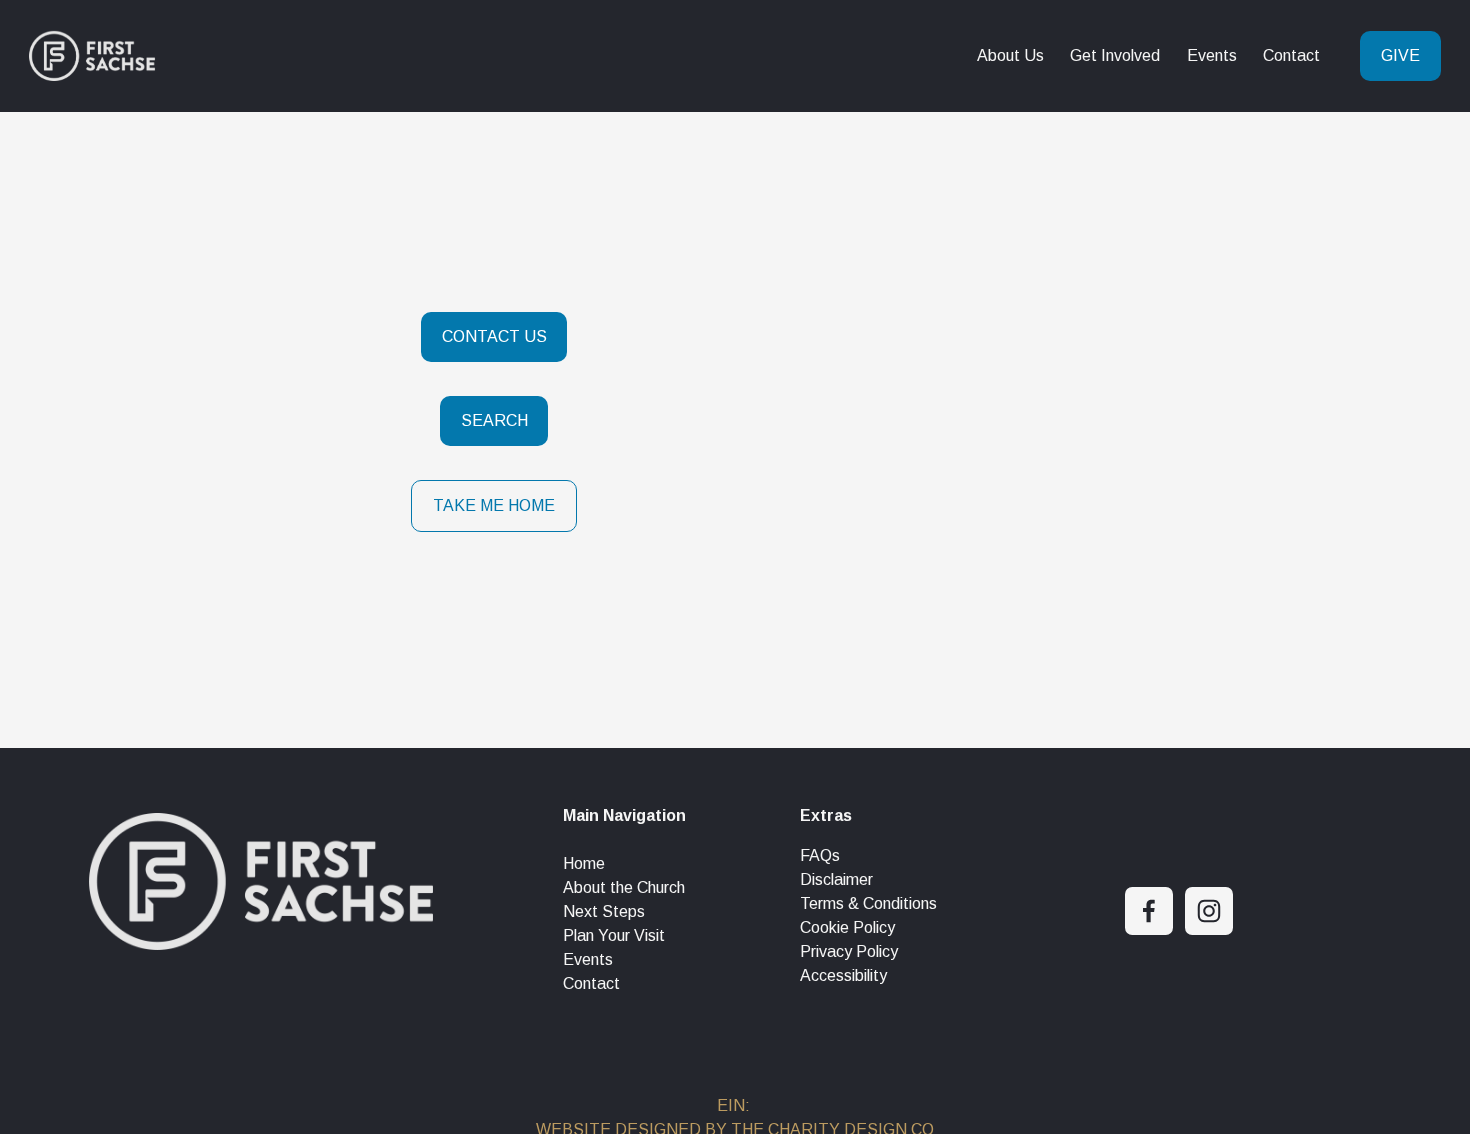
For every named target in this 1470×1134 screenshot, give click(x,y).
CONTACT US (494, 336)
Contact (1291, 55)
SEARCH (494, 420)
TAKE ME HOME (494, 505)
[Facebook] (1149, 911)
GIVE (1400, 55)
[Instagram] (1209, 911)
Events (1212, 55)
